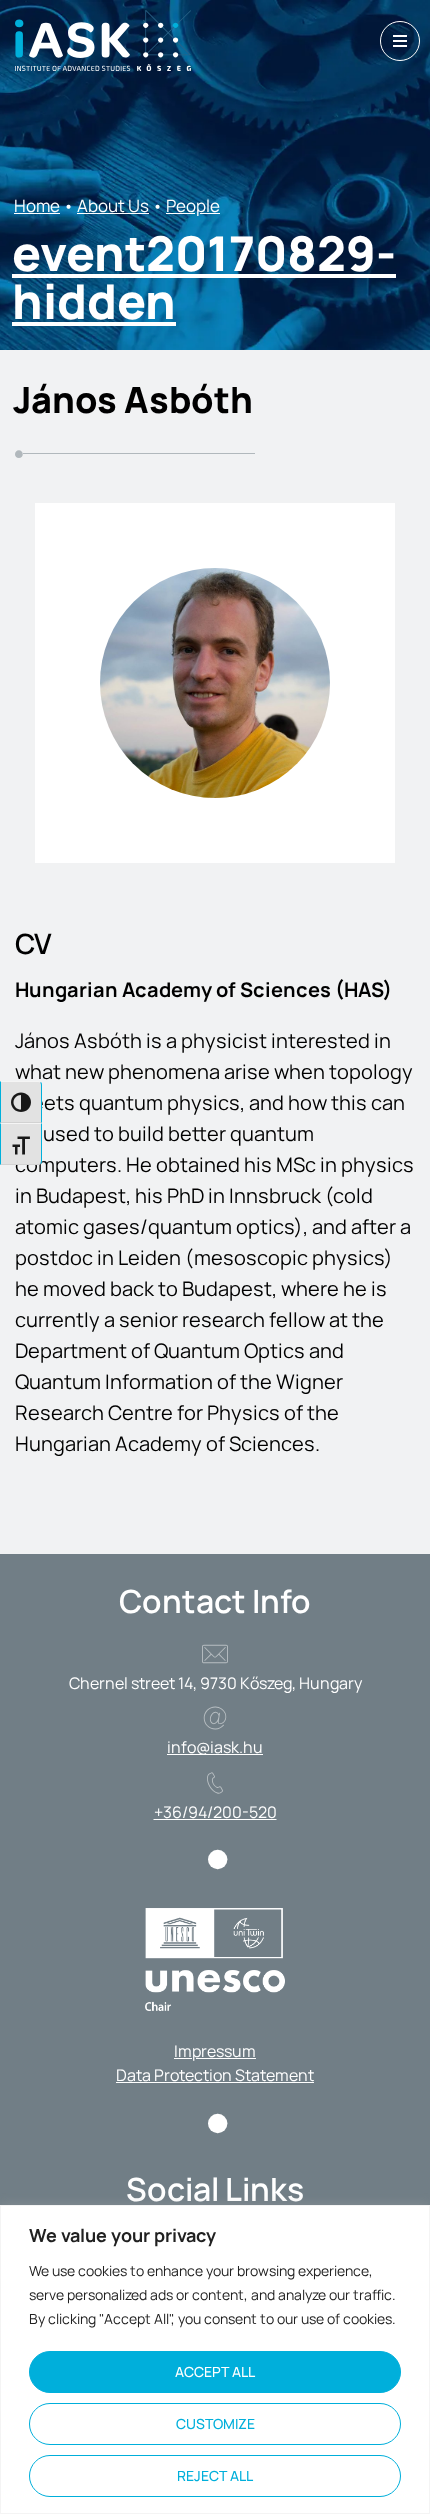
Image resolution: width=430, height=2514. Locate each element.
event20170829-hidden (204, 276)
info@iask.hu (215, 1747)
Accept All (215, 2371)
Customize (215, 2423)
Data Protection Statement (215, 2075)
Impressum (215, 2051)
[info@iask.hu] (215, 1718)
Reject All (215, 2475)
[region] (215, 2359)
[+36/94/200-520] (215, 1783)
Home (37, 205)
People (193, 205)
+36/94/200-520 (215, 1812)
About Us (113, 205)
